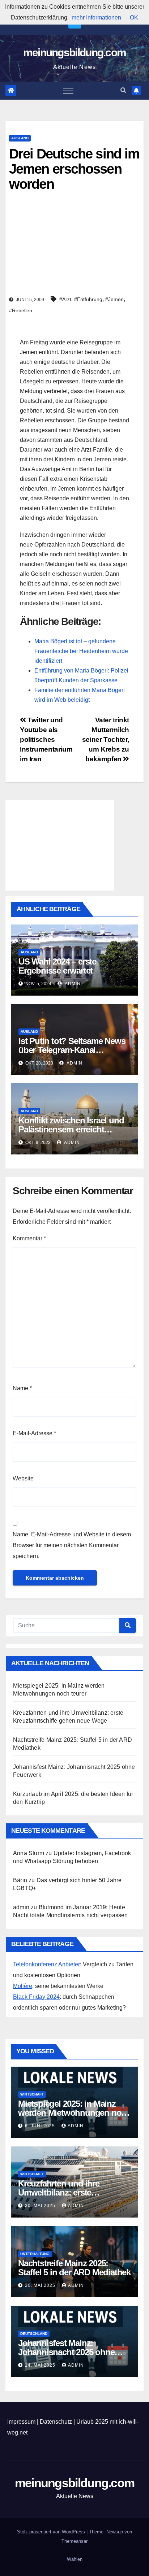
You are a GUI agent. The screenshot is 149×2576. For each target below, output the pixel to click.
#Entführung (88, 299)
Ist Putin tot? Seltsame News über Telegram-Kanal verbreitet (72, 1050)
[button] (123, 90)
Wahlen (75, 2559)
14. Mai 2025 (41, 2365)
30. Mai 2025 (41, 2206)
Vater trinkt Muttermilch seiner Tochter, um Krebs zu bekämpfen (106, 739)
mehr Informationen (96, 18)
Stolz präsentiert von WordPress (52, 2532)
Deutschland (34, 2334)
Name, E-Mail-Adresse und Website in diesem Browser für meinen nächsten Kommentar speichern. (72, 1545)
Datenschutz (56, 2422)
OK (134, 18)
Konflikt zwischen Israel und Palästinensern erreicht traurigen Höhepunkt (71, 1129)
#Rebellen (21, 310)
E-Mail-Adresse (34, 1433)
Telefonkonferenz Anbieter (46, 1964)
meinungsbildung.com (75, 53)
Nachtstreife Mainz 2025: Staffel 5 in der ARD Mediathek (74, 2268)
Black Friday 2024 (36, 1997)
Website (23, 1478)
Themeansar (74, 2541)
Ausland (20, 138)
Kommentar (29, 1238)
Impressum (21, 2422)
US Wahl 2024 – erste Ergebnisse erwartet (57, 966)
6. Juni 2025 (41, 2126)
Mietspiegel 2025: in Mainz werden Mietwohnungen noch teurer (74, 2113)
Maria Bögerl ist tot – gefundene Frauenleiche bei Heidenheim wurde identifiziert (81, 651)
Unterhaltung (35, 2254)
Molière (23, 1986)
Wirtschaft (32, 2094)
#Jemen (114, 299)
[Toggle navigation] (68, 91)
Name (22, 1388)
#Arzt (65, 299)
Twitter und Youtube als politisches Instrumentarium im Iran (46, 739)
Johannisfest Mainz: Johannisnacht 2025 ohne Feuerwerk (66, 2352)
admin (72, 984)
